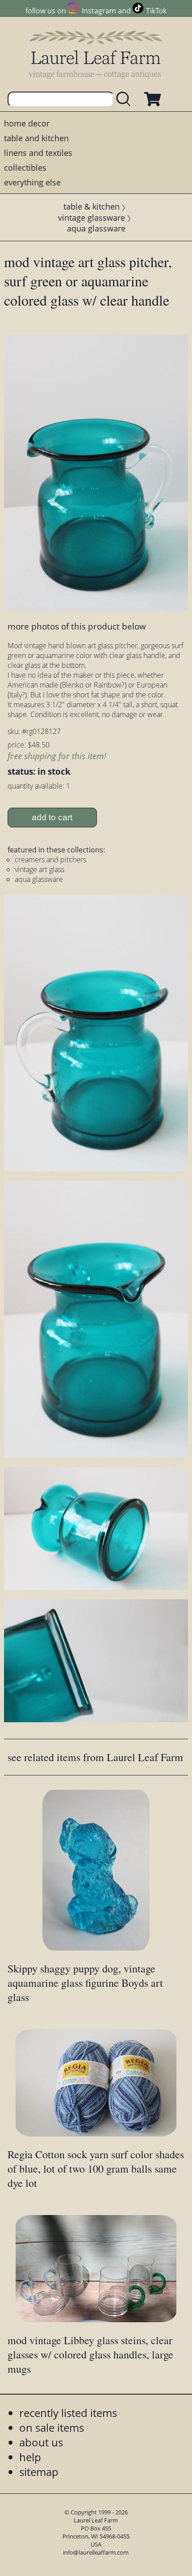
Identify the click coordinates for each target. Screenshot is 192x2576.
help (30, 2457)
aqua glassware (96, 228)
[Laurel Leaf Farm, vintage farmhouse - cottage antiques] (96, 54)
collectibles (25, 168)
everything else (32, 182)
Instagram (99, 11)
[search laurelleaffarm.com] (125, 99)
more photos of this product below (77, 626)
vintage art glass (40, 869)
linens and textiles (38, 153)
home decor (27, 123)
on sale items (52, 2427)
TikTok (156, 11)
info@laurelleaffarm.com (96, 2552)
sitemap (39, 2472)
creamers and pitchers (50, 860)
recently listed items (68, 2413)
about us (41, 2442)
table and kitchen (36, 138)
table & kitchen (92, 206)
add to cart (52, 817)
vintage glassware (92, 218)
